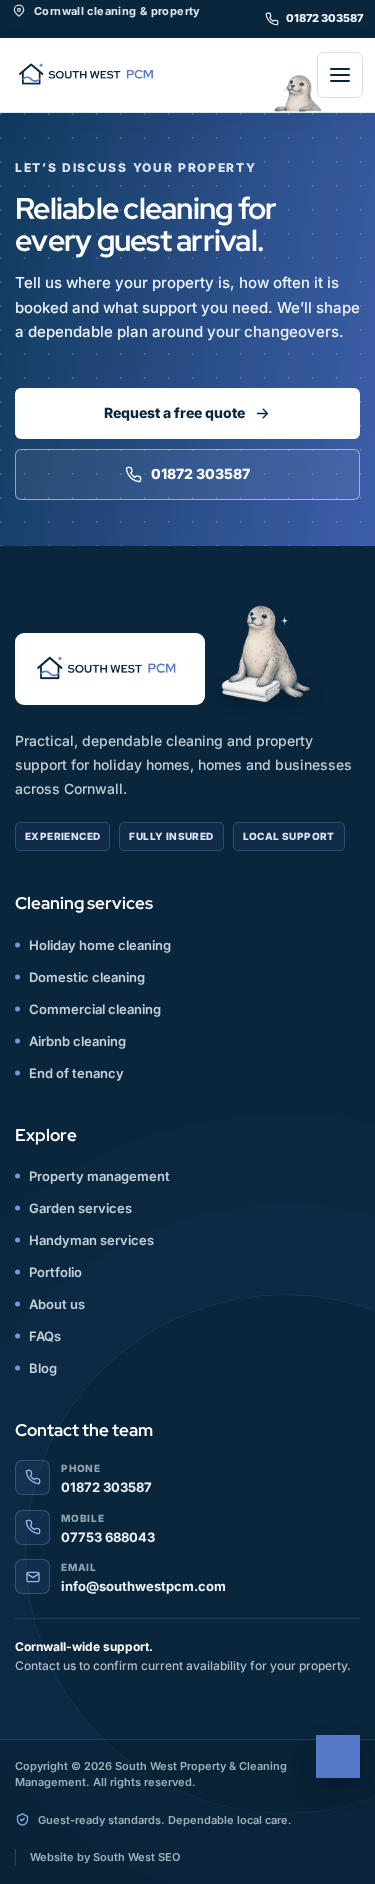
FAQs (45, 1336)
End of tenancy (76, 1073)
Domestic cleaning (87, 977)
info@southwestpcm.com (143, 1586)
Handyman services (91, 1240)
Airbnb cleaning (77, 1041)
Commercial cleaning (95, 1009)
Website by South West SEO (105, 1857)
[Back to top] (338, 1756)
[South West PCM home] (89, 75)
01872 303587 (324, 18)
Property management (99, 1176)
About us (57, 1304)
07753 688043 (108, 1537)
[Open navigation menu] (340, 75)
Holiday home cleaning (100, 945)
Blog (43, 1368)
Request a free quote (174, 412)
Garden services (80, 1208)
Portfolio (55, 1272)
